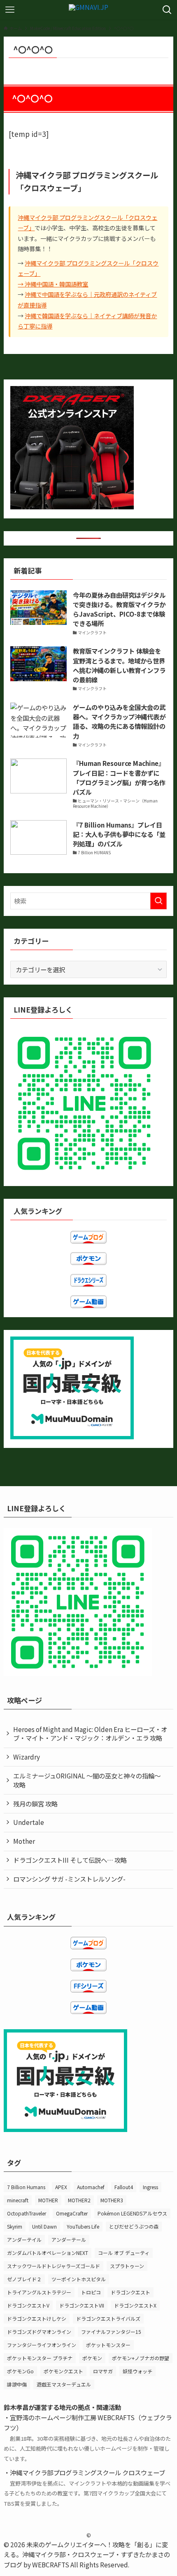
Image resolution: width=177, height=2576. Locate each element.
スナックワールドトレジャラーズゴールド (54, 2266)
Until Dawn (44, 2226)
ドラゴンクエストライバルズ (108, 2318)
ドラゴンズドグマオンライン (39, 2332)
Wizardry (27, 1757)
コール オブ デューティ (124, 2253)
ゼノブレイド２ (24, 2279)
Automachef (91, 2187)
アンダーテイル (24, 2240)
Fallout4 (124, 2187)
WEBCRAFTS (51, 2564)
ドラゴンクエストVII (82, 2305)
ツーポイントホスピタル (79, 2279)
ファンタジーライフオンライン (42, 2345)
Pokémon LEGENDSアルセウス (132, 2213)
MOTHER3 (112, 2200)
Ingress (150, 2187)
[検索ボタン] (167, 10)
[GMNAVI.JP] (88, 10)
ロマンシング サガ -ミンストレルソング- (69, 1879)
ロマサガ (103, 2371)
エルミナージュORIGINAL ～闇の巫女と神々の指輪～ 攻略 (87, 1780)
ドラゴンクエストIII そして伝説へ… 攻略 (70, 1860)
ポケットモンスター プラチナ (40, 2358)
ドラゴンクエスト (130, 2292)
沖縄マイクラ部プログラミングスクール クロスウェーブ (87, 2472)
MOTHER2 (79, 2200)
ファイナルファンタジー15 (111, 2332)
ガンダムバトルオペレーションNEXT (48, 2253)
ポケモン (92, 2358)
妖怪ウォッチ (137, 2371)
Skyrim (15, 2226)
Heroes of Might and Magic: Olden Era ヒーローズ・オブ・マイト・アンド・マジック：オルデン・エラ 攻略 (90, 1734)
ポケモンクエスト (63, 2371)
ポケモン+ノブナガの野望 (141, 2358)
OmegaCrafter (72, 2213)
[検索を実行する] (158, 901)
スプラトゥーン (127, 2266)
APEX (61, 2187)
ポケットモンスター (108, 2345)
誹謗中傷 (17, 2384)
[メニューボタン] (10, 10)
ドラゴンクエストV (28, 2305)
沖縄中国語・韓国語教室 (56, 284)
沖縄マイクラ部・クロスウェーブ (68, 2554)
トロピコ (91, 2292)
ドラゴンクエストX (135, 2305)
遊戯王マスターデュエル (64, 2384)
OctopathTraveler (27, 2213)
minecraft (18, 2200)
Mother (24, 1841)
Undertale (29, 1822)
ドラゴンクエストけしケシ (37, 2318)
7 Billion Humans (26, 2187)
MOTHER (48, 2200)
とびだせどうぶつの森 (134, 2226)
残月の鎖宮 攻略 (35, 1804)
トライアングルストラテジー (39, 2292)
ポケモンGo (20, 2371)
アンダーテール (69, 2240)
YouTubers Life (83, 2226)
